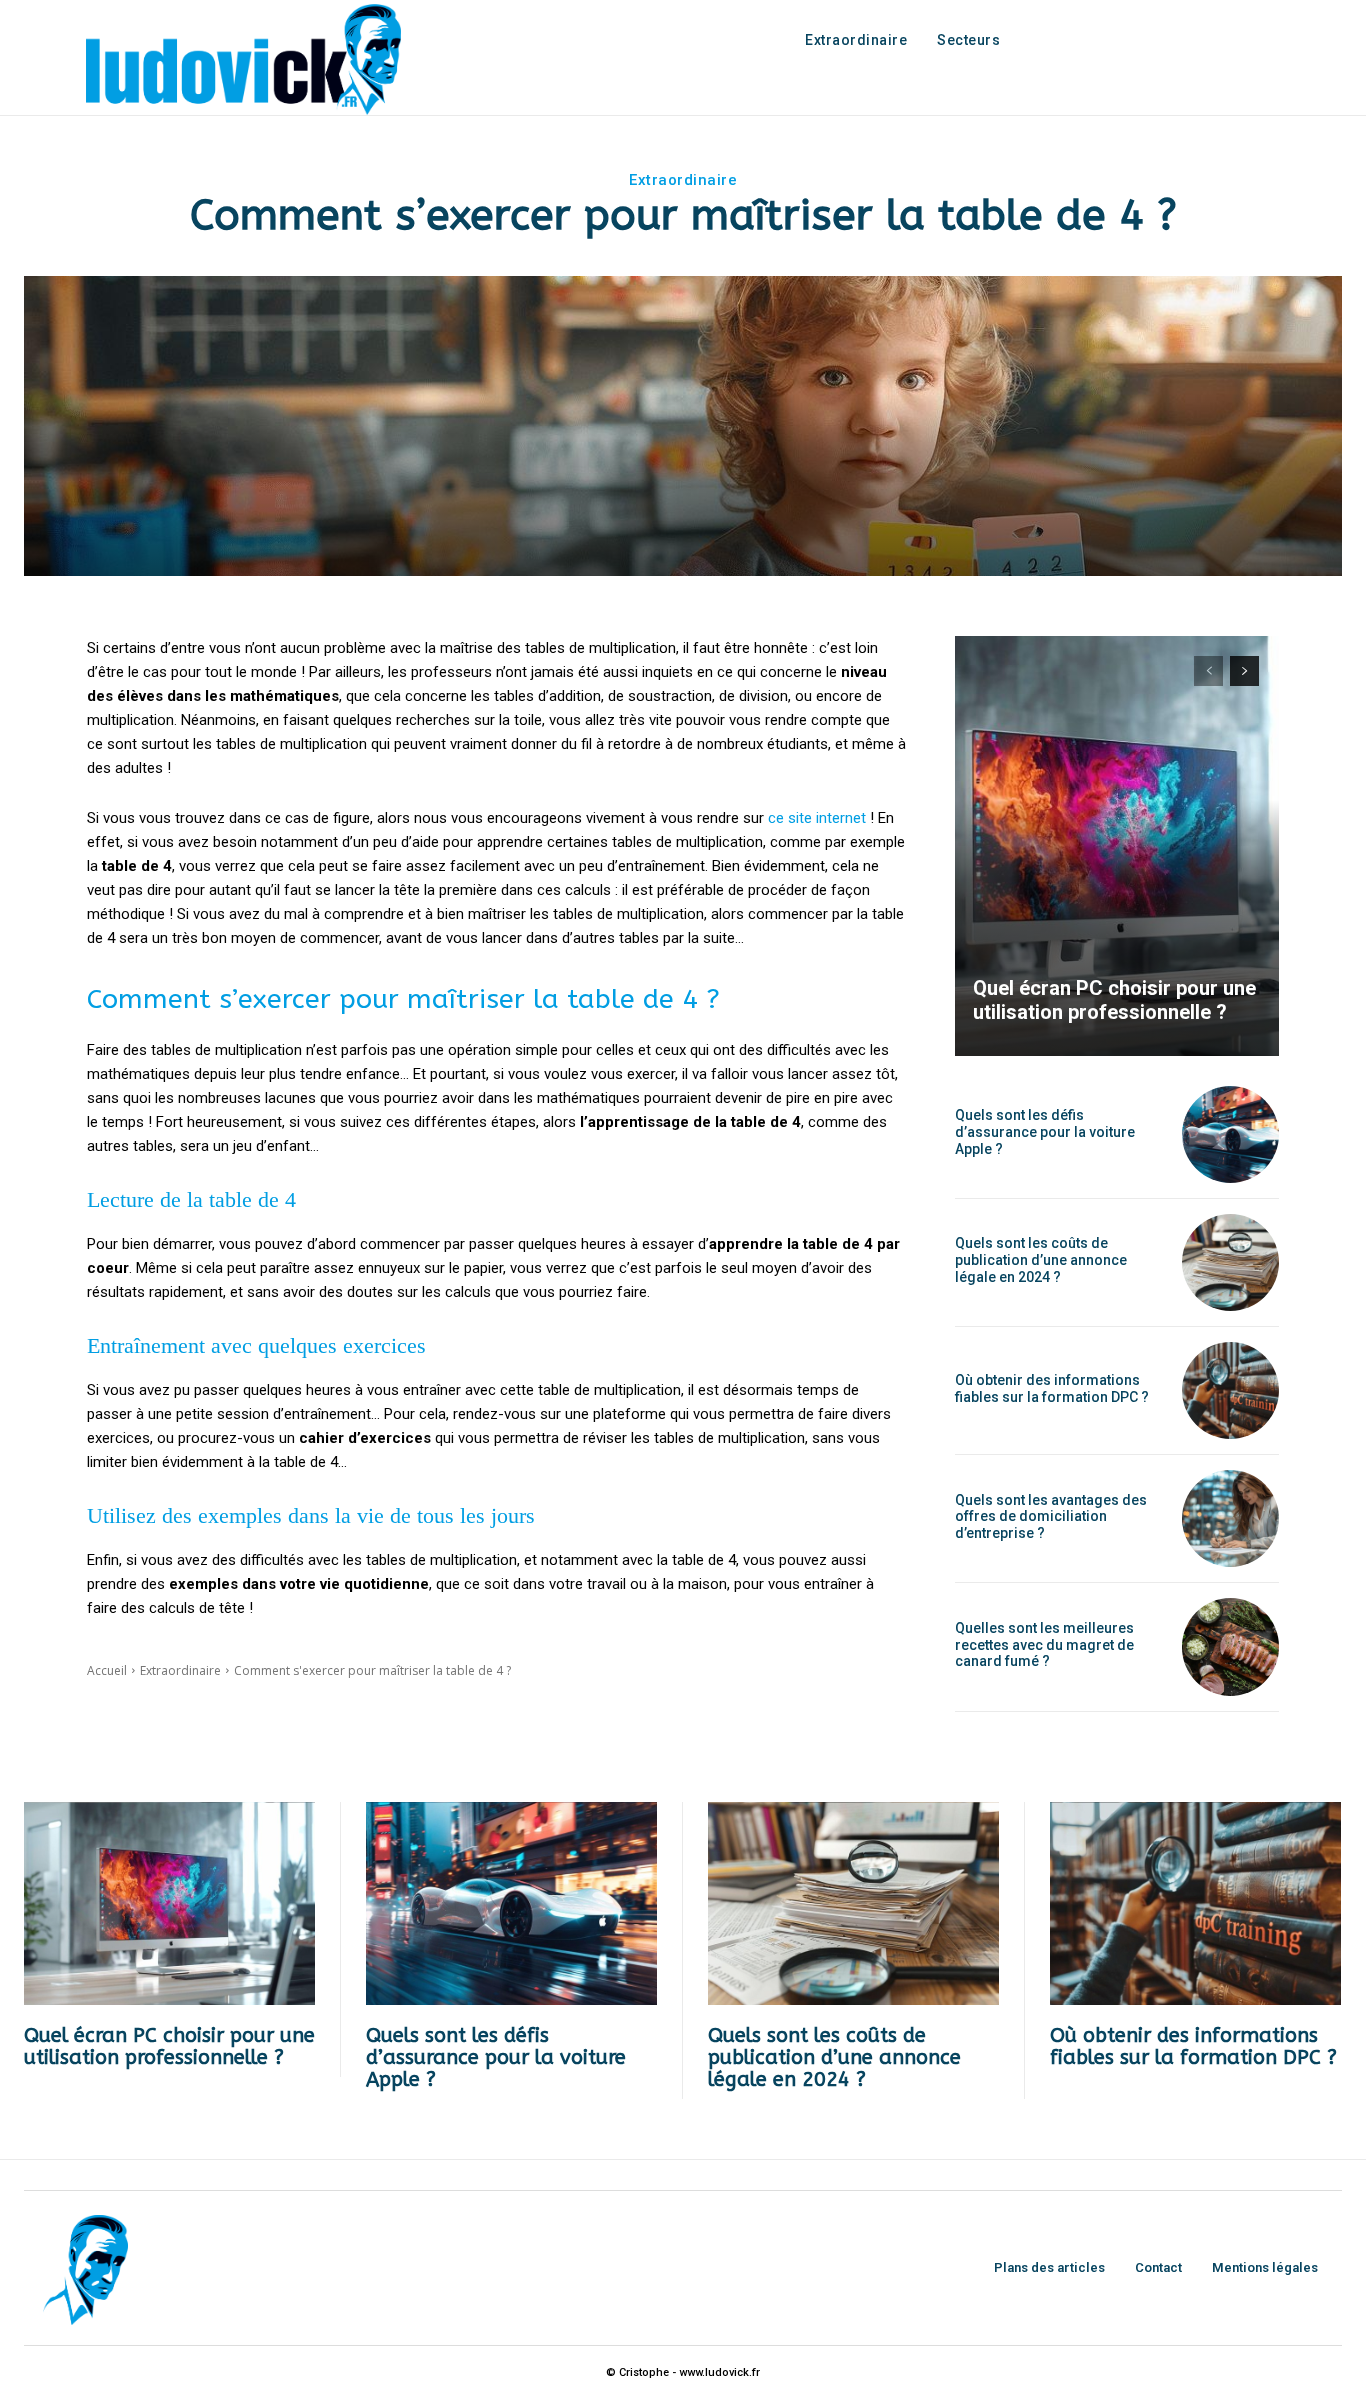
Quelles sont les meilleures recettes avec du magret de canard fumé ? (1044, 1645)
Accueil (107, 1670)
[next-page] (1244, 671)
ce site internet (817, 818)
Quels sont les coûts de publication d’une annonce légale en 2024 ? (1041, 1260)
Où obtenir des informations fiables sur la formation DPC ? (1052, 1388)
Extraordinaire (683, 180)
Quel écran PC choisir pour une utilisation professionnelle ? (1114, 1000)
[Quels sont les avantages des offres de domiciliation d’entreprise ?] (1230, 1518)
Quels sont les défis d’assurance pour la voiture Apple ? (1045, 1132)
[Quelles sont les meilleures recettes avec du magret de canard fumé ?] (1230, 1646)
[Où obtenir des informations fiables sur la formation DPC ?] (1230, 1390)
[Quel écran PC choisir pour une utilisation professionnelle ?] (1117, 846)
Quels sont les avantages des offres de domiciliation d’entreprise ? (1051, 1517)
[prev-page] (1208, 671)
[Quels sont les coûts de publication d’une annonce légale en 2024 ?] (1230, 1262)
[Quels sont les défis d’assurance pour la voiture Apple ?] (1230, 1134)
